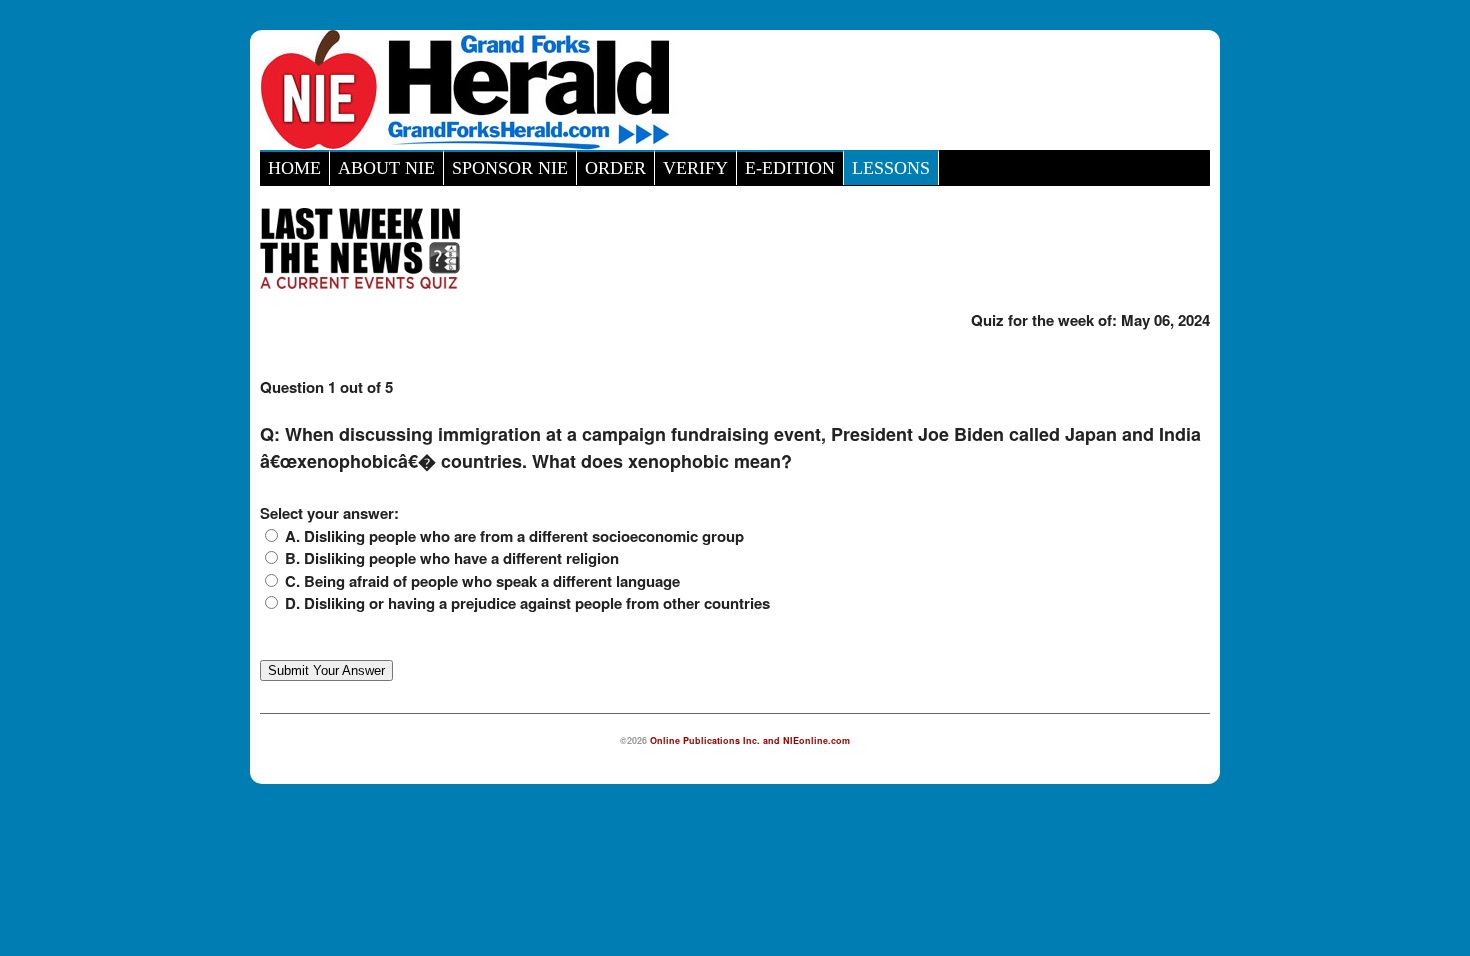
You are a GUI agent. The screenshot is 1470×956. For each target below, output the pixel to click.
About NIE (386, 168)
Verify (695, 168)
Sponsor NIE (510, 168)
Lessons (891, 168)
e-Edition (790, 168)
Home (294, 168)
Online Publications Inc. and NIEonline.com (750, 740)
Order (615, 168)
